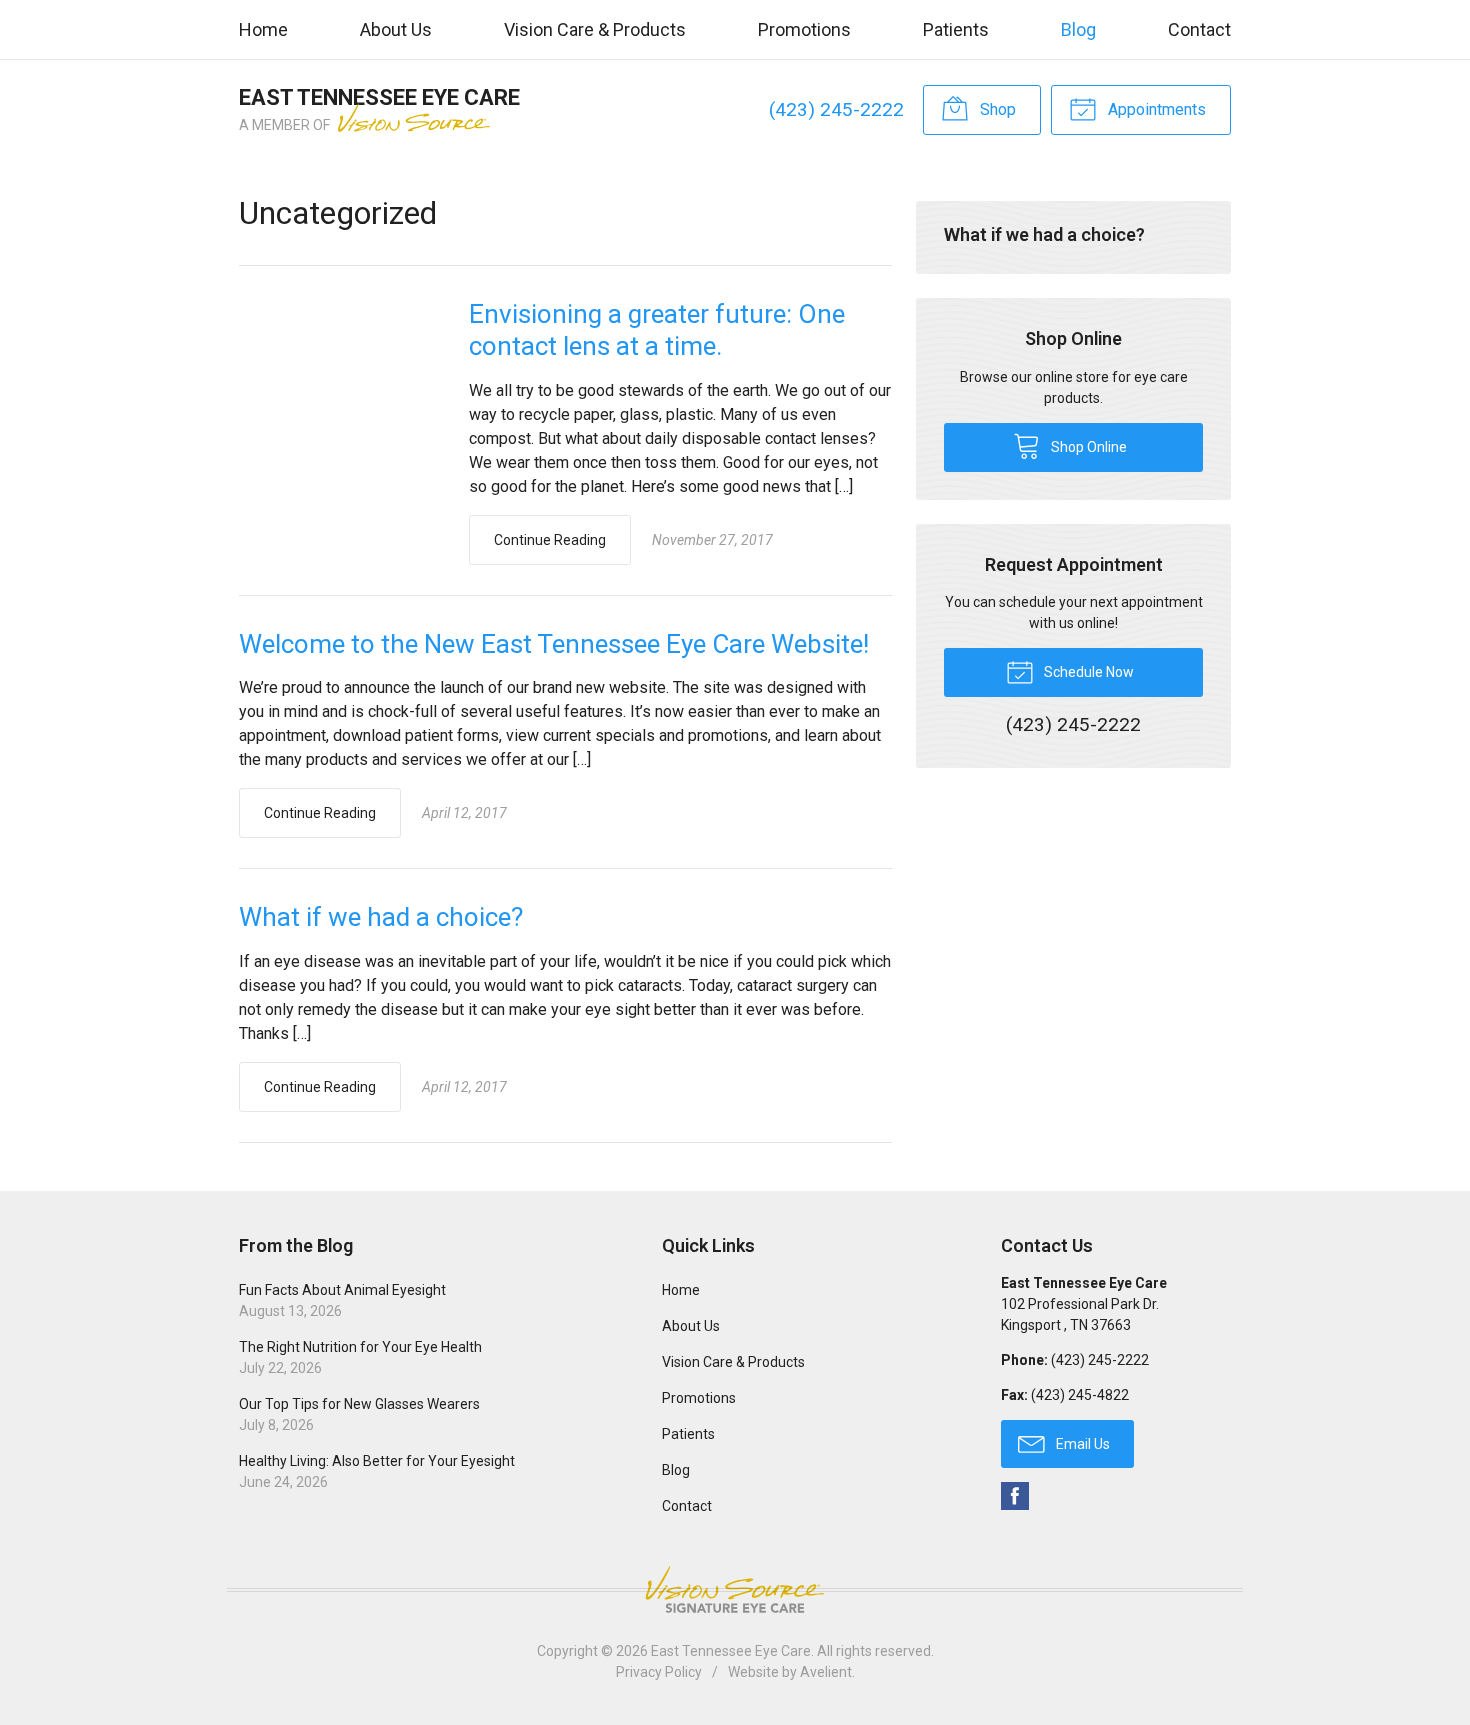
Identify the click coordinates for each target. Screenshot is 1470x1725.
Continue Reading (550, 540)
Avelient (826, 1672)
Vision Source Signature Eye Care (735, 1589)
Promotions (804, 29)
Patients (956, 29)
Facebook (1015, 1496)
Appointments (1155, 109)
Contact (1199, 29)
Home (263, 29)
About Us (396, 29)
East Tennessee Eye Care (731, 1651)
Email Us (1081, 1444)
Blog (1078, 29)
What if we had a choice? (381, 917)
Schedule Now (1087, 672)
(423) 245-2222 (836, 109)
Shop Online (1087, 447)
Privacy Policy (659, 1672)
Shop (996, 109)
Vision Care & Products (595, 29)
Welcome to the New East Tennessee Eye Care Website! (554, 644)
